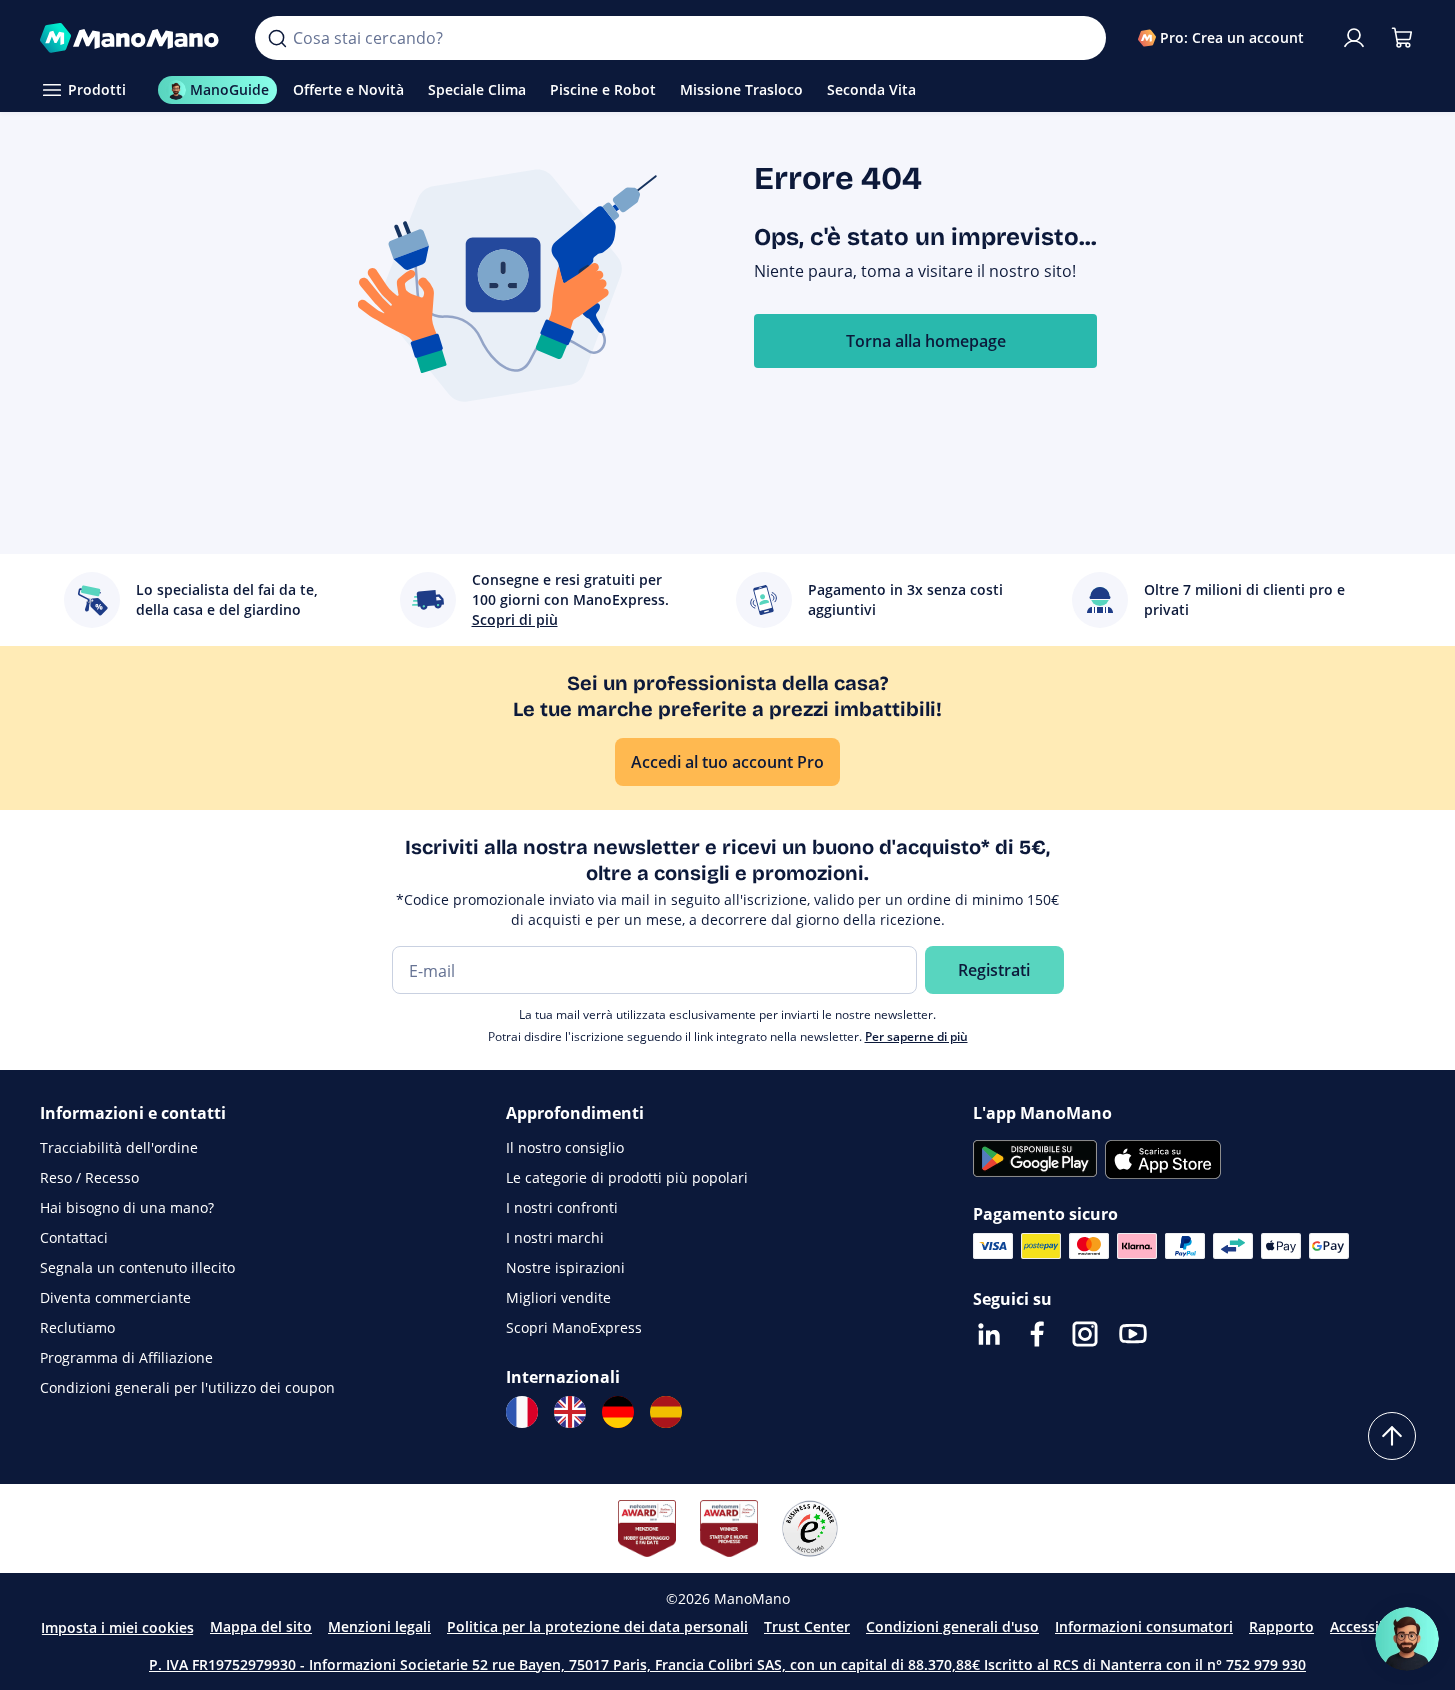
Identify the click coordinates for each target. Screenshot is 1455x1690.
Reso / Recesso (89, 1177)
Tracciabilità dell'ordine (119, 1147)
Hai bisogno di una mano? (127, 1207)
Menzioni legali (379, 1626)
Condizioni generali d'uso (952, 1626)
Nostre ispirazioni (565, 1267)
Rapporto (1281, 1626)
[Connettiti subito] (1354, 38)
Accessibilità (1372, 1626)
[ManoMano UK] (570, 1412)
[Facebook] (1037, 1334)
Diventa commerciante (115, 1297)
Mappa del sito (261, 1626)
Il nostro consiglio (565, 1147)
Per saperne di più (916, 1036)
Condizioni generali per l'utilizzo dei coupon (187, 1387)
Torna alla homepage (926, 341)
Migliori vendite (558, 1297)
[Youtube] (1133, 1334)
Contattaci (74, 1237)
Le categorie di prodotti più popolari (627, 1177)
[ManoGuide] (1407, 1639)
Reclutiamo (77, 1327)
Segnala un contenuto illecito (137, 1267)
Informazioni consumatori (1144, 1626)
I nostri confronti (562, 1207)
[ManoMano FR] (522, 1412)
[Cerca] (277, 38)
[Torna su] (1392, 1436)
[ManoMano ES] (666, 1412)
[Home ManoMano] (132, 38)
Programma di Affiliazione (126, 1357)
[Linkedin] (989, 1334)
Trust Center (807, 1626)
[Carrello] (1402, 38)
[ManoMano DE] (618, 1412)
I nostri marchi (555, 1237)
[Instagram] (1085, 1334)
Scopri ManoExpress (574, 1327)
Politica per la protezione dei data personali (597, 1626)
